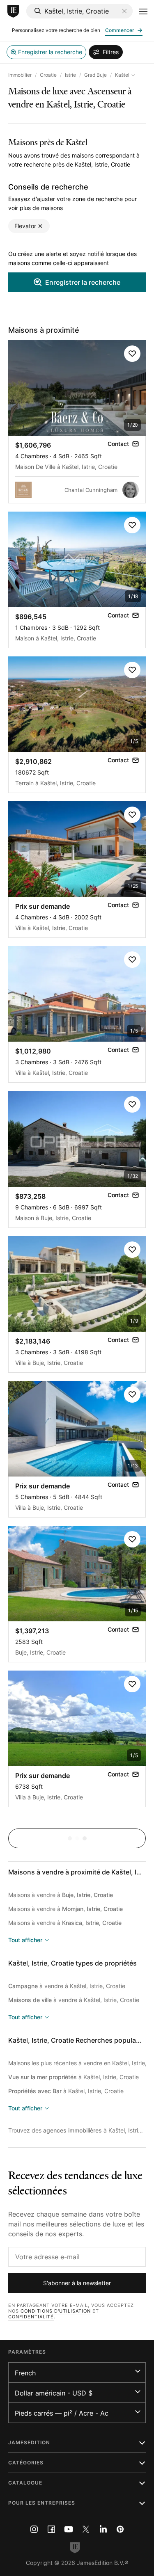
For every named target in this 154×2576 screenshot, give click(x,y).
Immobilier (20, 75)
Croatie (48, 75)
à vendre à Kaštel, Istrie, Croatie (67, 1986)
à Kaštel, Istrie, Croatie (74, 2077)
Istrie (70, 75)
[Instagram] (34, 2529)
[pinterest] (120, 2529)
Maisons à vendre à (61, 1895)
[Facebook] (51, 2529)
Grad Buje (95, 75)
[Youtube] (69, 2529)
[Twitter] (86, 2529)
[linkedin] (103, 2529)
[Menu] (143, 11)
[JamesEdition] (13, 11)
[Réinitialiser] (124, 11)
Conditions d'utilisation (56, 2311)
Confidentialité (31, 2317)
